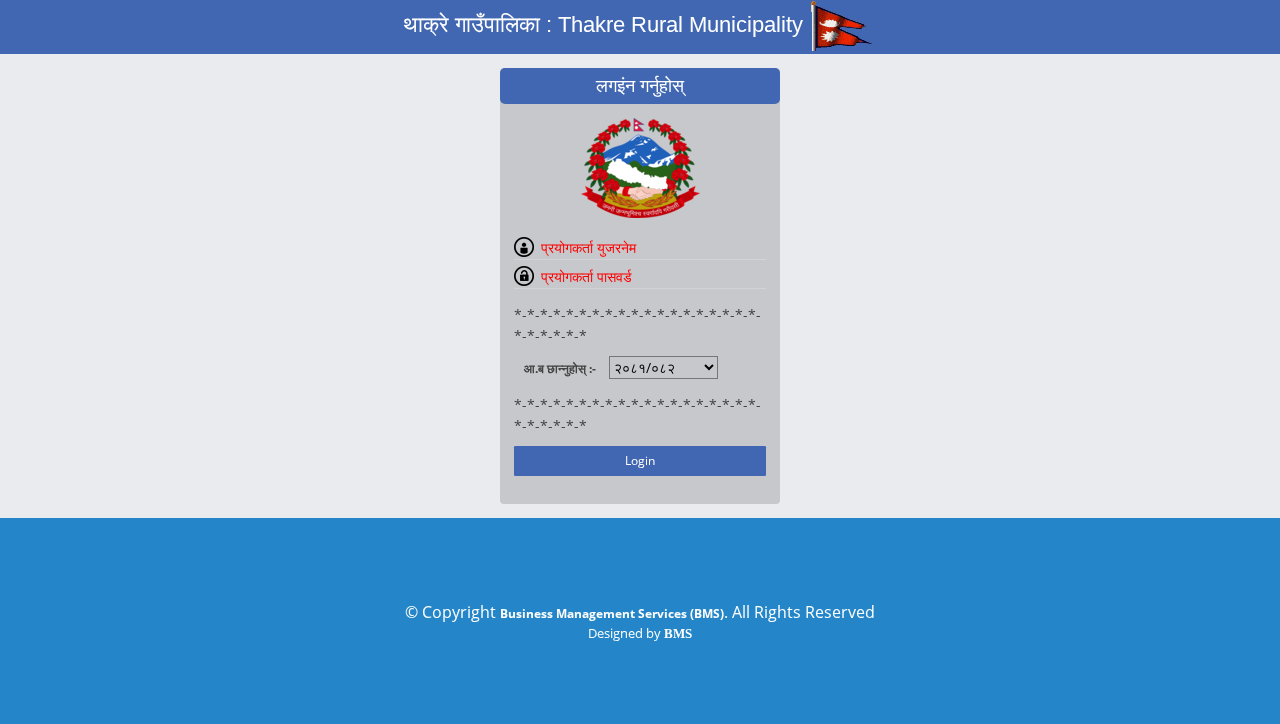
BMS (678, 633)
